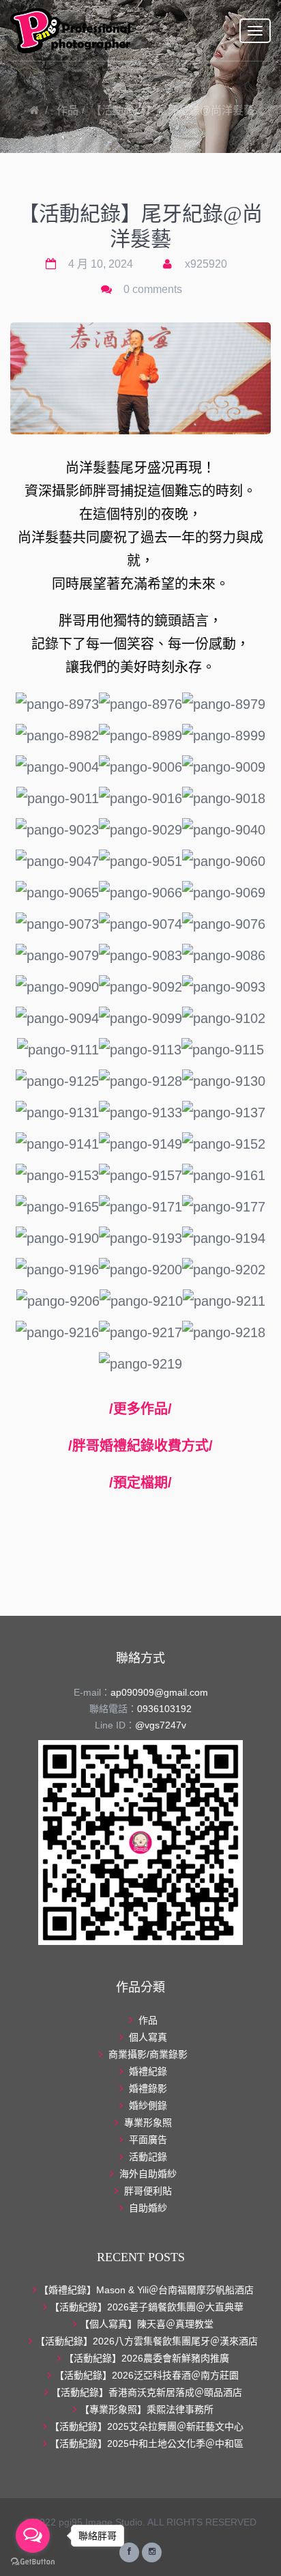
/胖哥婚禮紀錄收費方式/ (140, 1446)
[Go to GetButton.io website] (33, 2562)
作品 (68, 110)
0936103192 (164, 1709)
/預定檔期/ (140, 1483)
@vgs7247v (161, 1725)
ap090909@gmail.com (159, 1692)
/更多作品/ (140, 1409)
